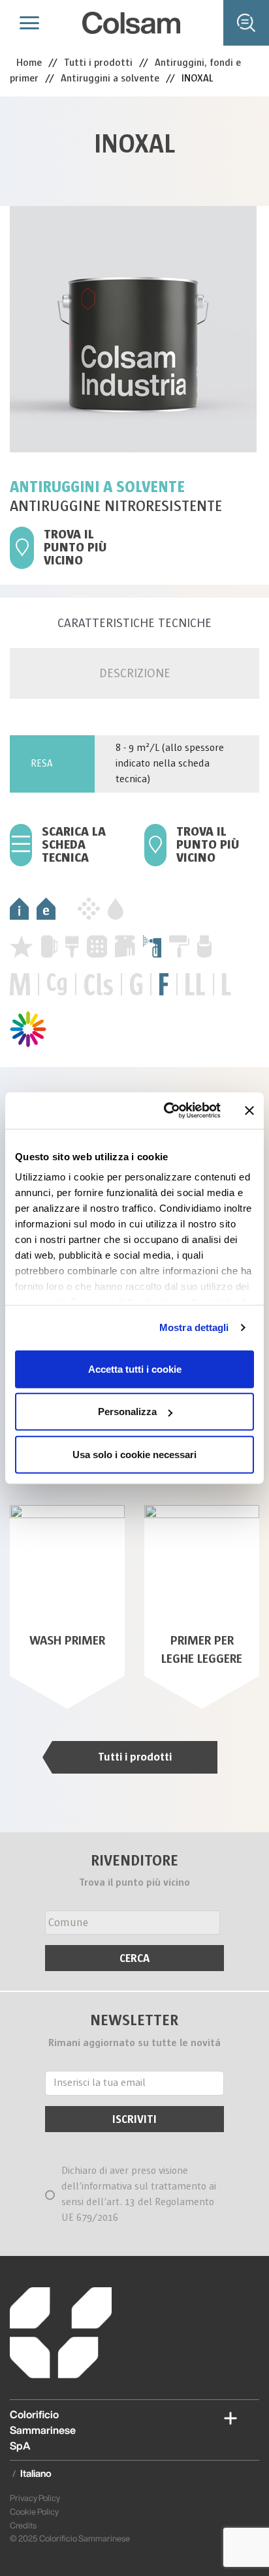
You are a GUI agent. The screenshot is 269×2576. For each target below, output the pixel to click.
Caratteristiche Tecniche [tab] (134, 623)
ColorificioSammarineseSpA (43, 2430)
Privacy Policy (35, 2498)
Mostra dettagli (194, 1327)
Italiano (36, 2473)
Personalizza (127, 1412)
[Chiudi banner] (249, 1111)
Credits (23, 2525)
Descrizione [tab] (135, 673)
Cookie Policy (34, 2512)
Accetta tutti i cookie (135, 1368)
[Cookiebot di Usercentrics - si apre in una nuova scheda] (166, 1111)
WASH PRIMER (67, 1641)
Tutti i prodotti (135, 1757)
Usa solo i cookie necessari (134, 1454)
